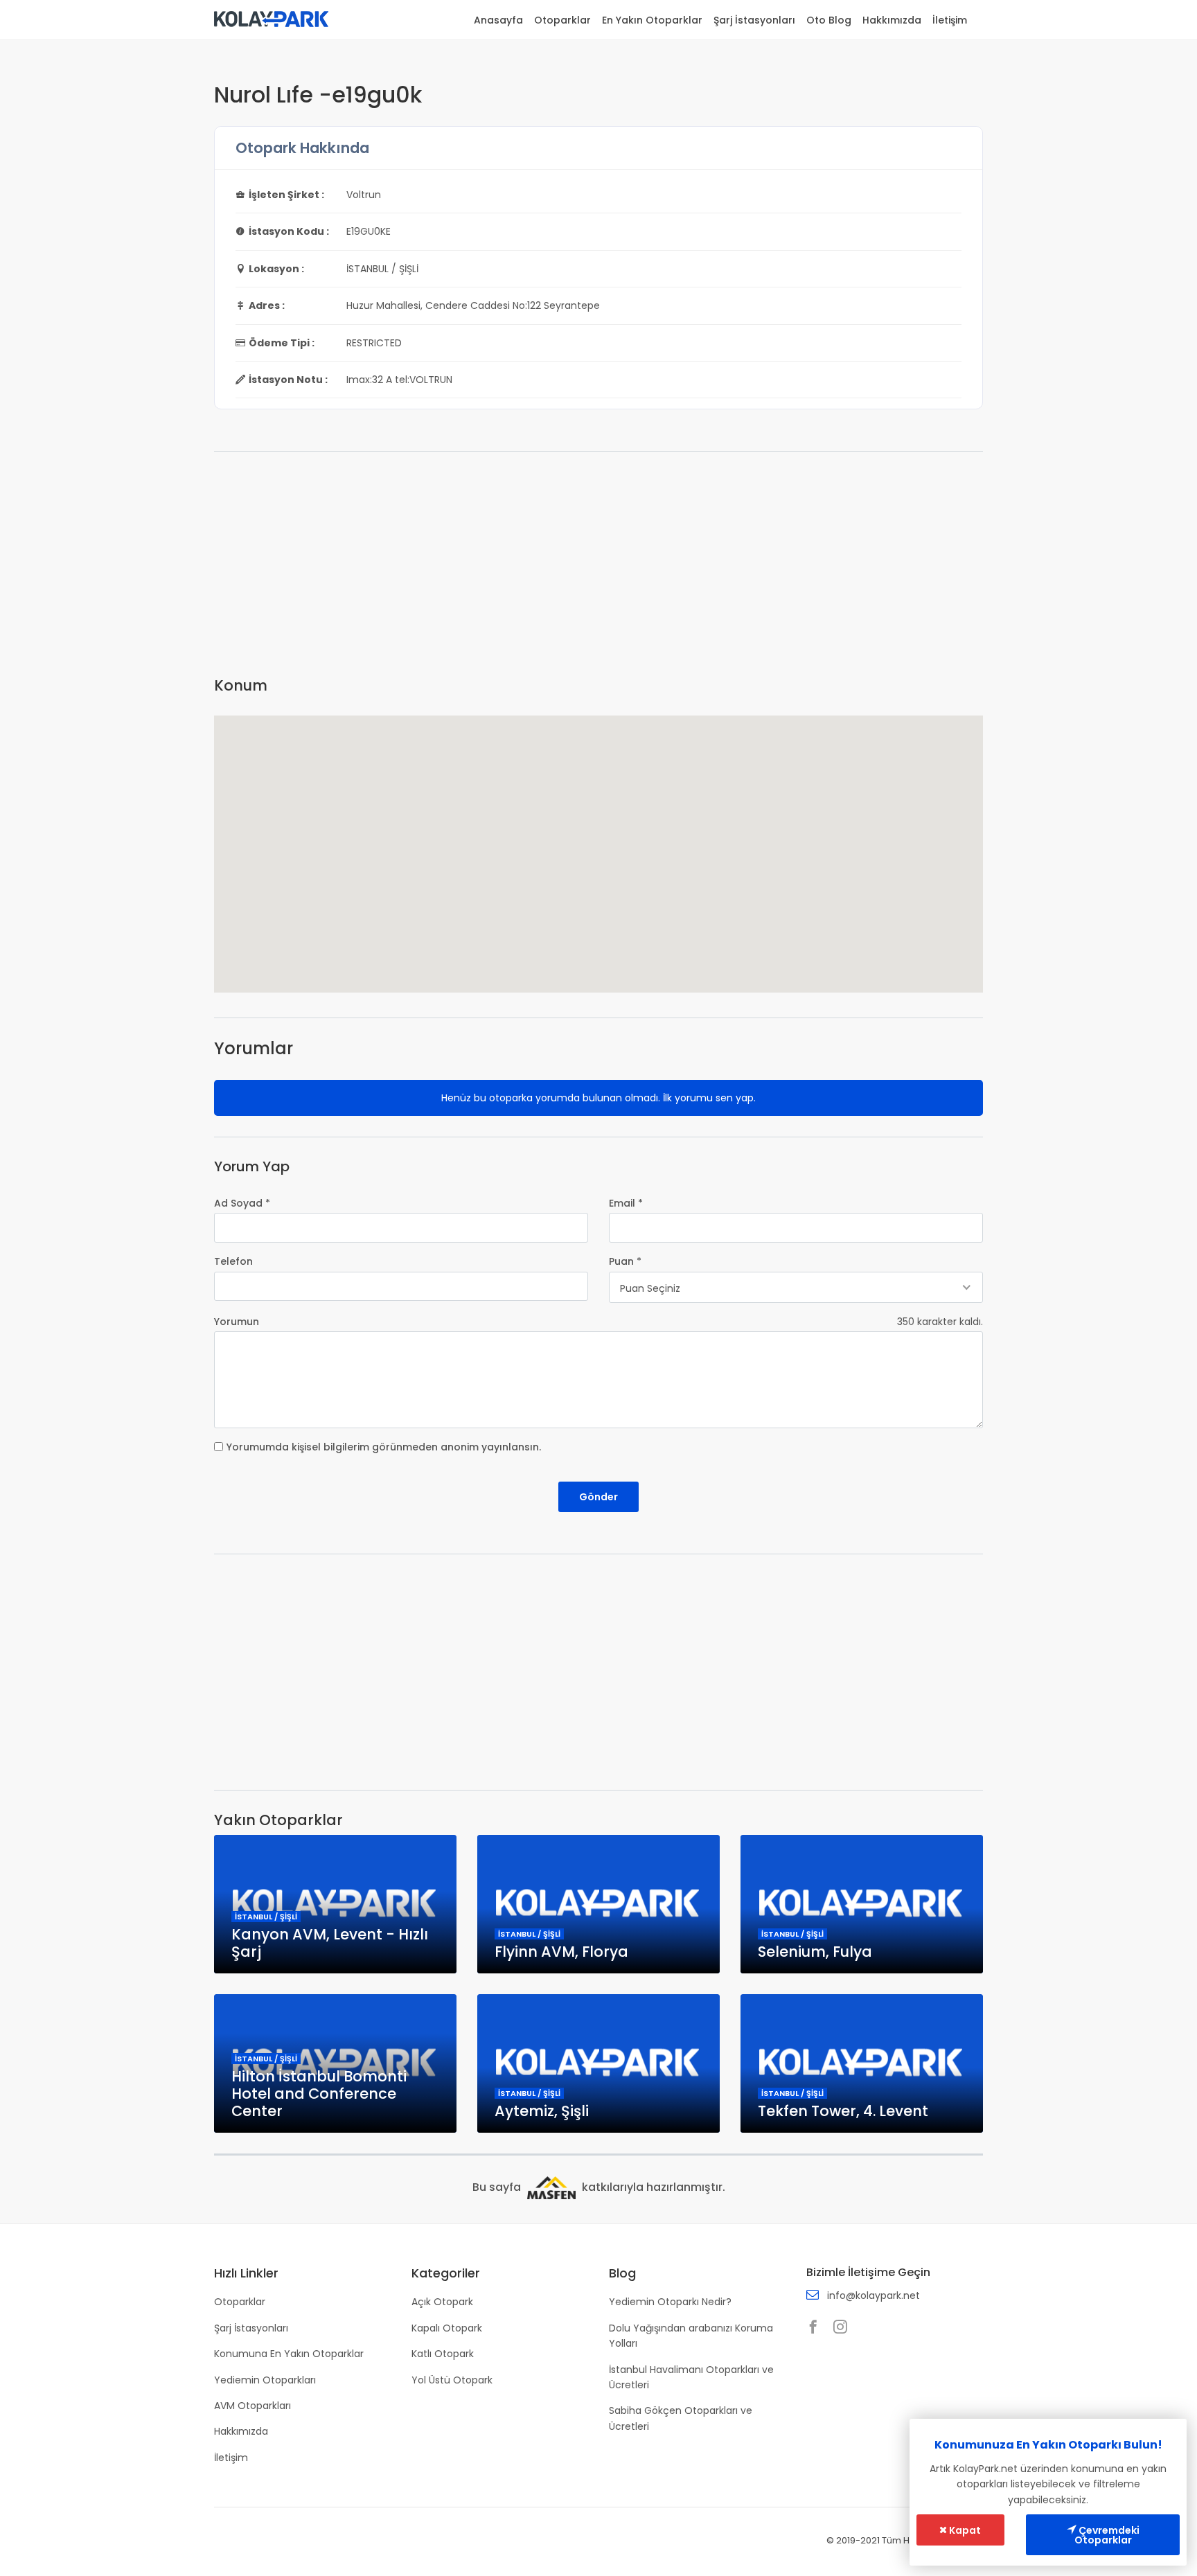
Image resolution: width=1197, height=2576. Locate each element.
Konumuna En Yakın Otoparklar (289, 2354)
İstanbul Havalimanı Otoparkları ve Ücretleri (691, 2377)
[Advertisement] (598, 569)
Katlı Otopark (443, 2354)
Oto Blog (829, 20)
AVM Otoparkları (252, 2406)
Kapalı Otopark (447, 2328)
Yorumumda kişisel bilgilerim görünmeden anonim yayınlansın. (384, 1447)
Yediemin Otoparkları (265, 2380)
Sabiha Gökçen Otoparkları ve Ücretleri (681, 2418)
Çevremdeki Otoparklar (1107, 2535)
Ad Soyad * (242, 1203)
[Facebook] (817, 2328)
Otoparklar (562, 20)
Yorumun (237, 1322)
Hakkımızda (892, 20)
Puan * (625, 1261)
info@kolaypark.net (874, 2295)
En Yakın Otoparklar (652, 20)
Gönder (598, 1497)
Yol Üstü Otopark (452, 2380)
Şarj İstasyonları (754, 20)
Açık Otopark (442, 2302)
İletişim (950, 20)
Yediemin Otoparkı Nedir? (670, 2302)
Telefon (233, 1261)
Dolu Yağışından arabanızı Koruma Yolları (691, 2336)
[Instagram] (844, 2328)
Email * (626, 1203)
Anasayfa (498, 20)
